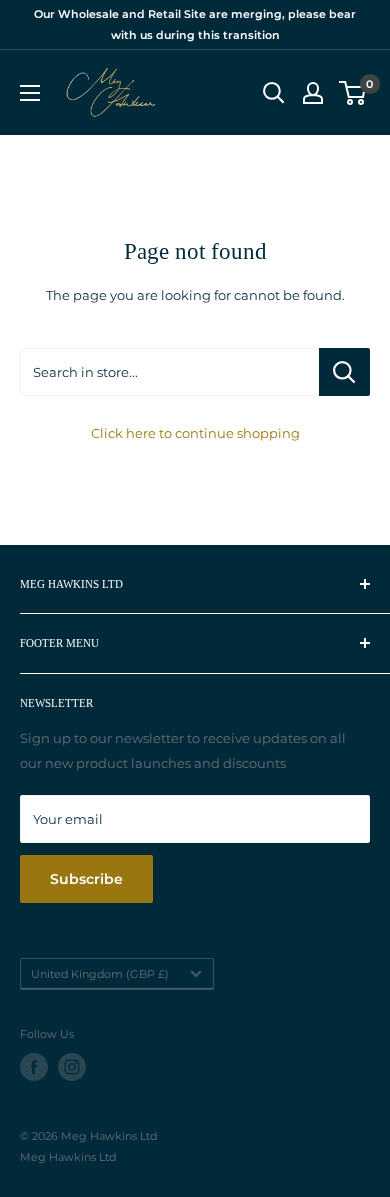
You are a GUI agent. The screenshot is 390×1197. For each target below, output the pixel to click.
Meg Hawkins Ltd (68, 1157)
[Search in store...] (344, 372)
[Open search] (274, 93)
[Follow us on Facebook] (34, 1067)
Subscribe (86, 879)
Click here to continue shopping (195, 433)
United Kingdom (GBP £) (100, 974)
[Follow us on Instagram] (72, 1067)
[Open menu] (30, 93)
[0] (353, 93)
